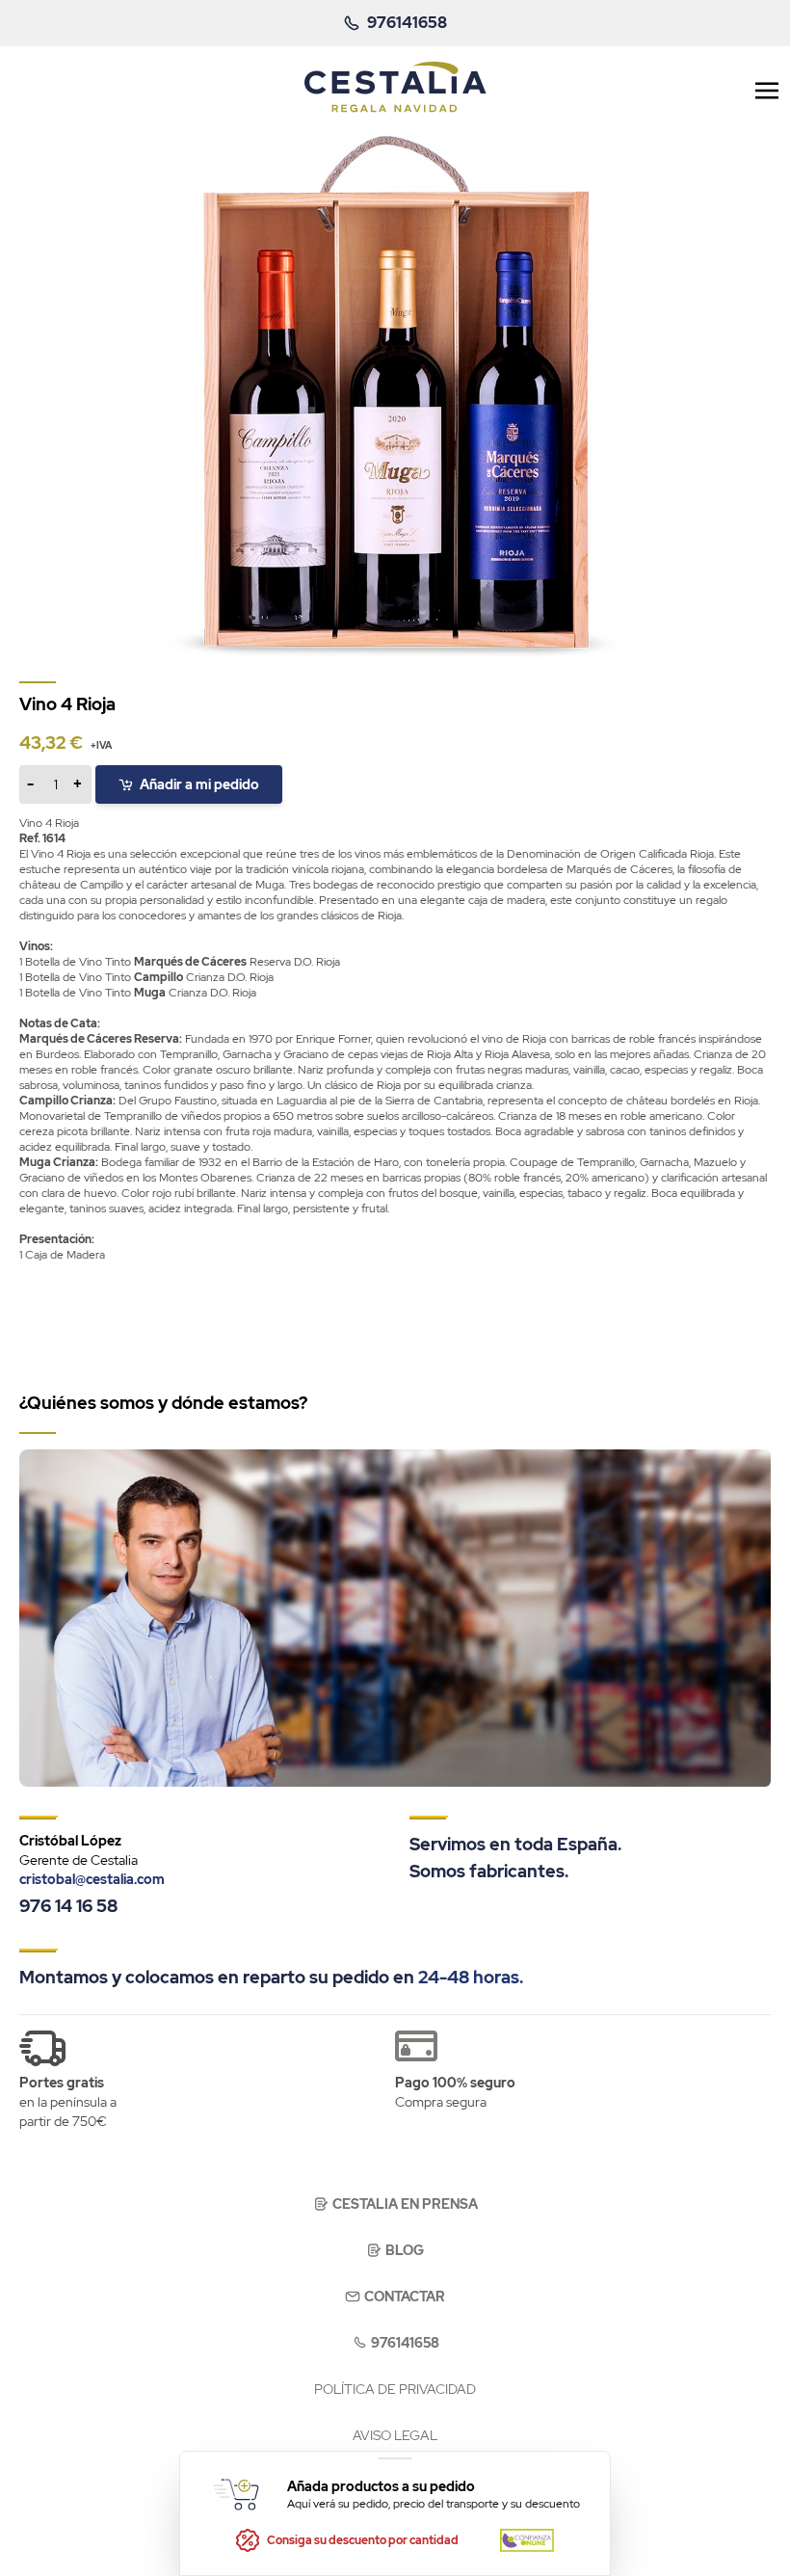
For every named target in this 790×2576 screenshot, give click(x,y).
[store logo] (395, 87)
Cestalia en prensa (405, 2204)
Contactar (405, 2297)
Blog (405, 2250)
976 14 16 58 (68, 1906)
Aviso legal (395, 2435)
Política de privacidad (395, 2389)
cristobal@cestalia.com (92, 1879)
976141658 (405, 2343)
